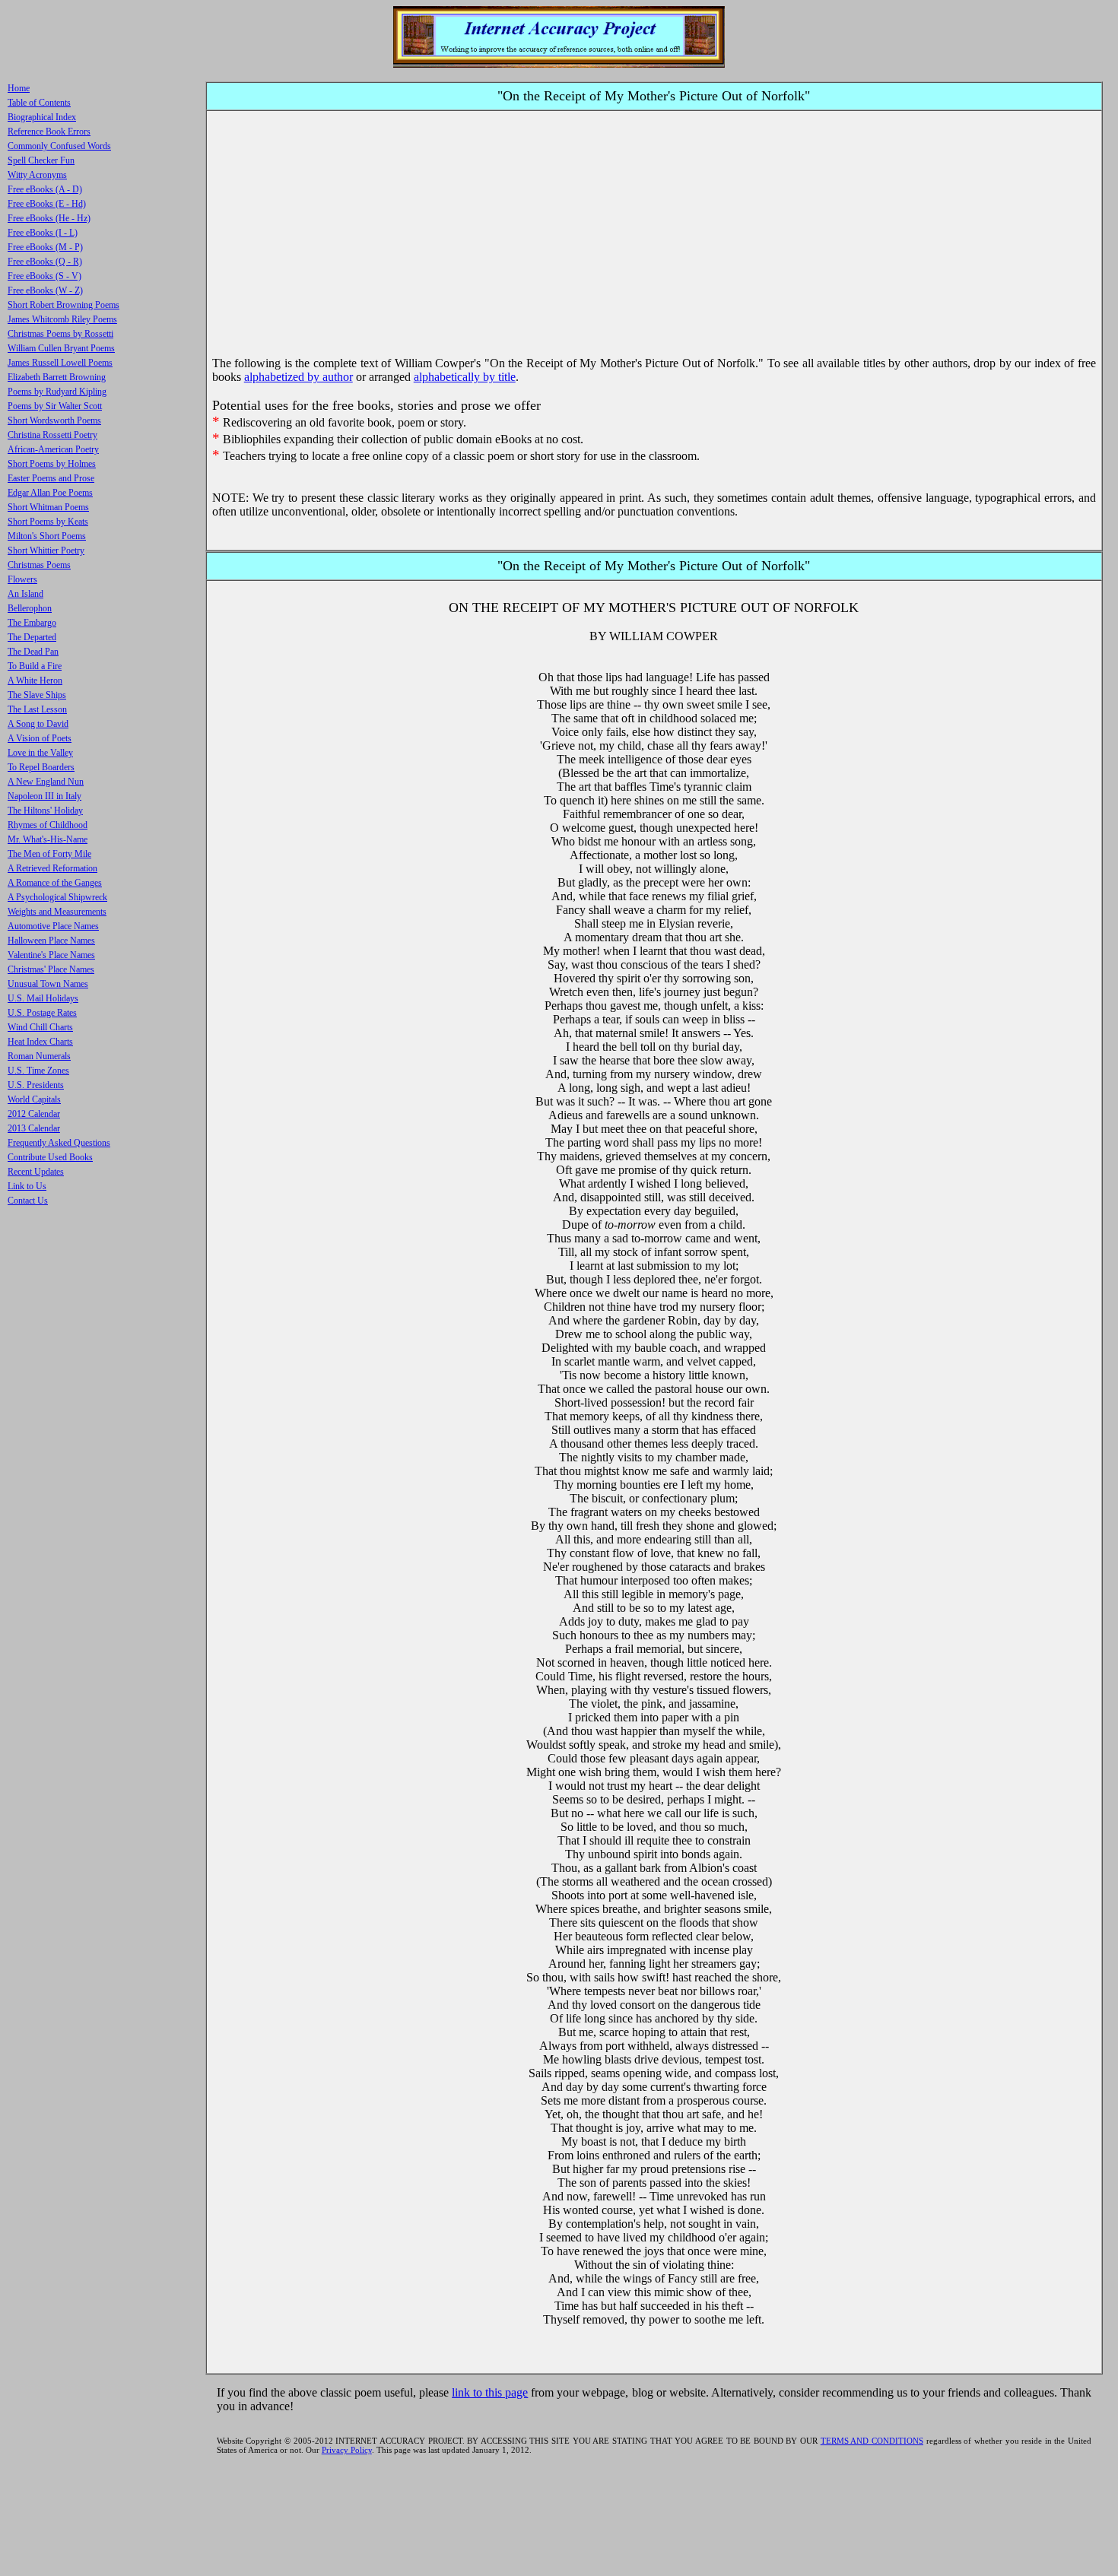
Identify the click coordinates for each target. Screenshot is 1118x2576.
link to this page (490, 2392)
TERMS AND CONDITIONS (872, 2441)
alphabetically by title (465, 377)
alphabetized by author (299, 377)
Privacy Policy (347, 2450)
